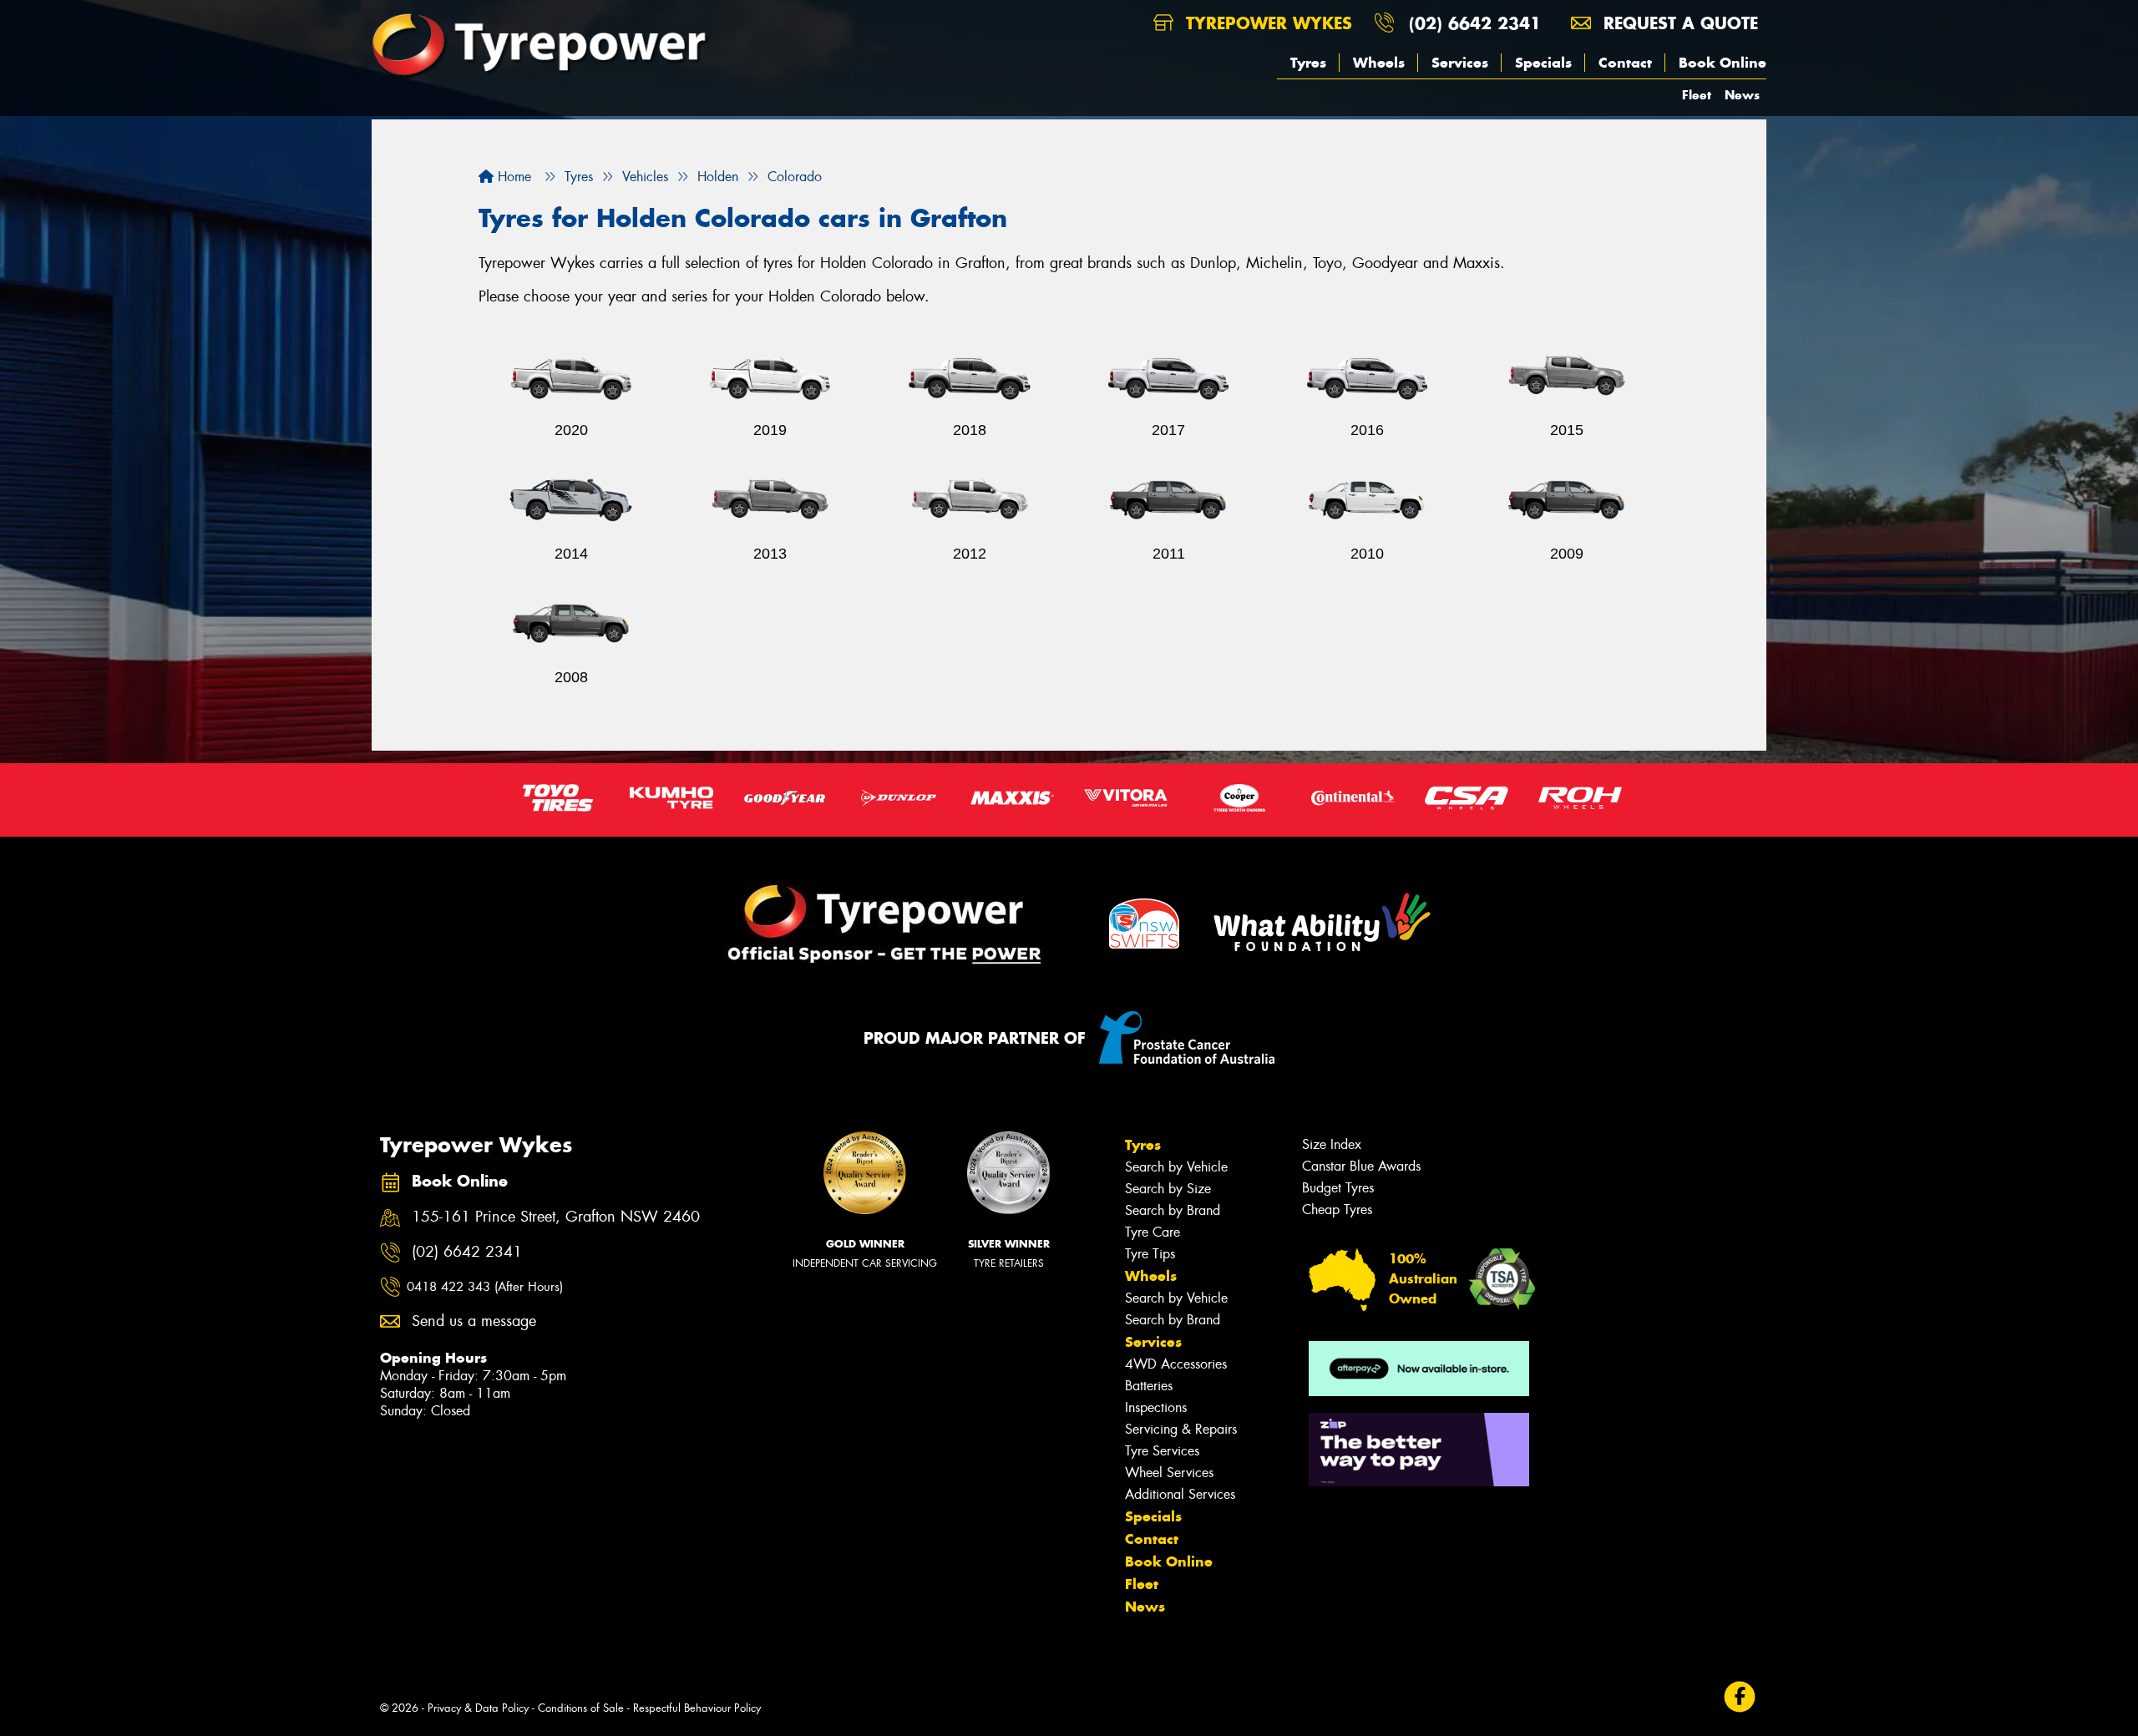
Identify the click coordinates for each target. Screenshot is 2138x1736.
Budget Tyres (1338, 1188)
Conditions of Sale (581, 1708)
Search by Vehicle (1176, 1167)
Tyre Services (1162, 1451)
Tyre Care (1153, 1232)
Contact (1625, 63)
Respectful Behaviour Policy (697, 1708)
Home (512, 177)
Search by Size (1168, 1189)
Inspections (1156, 1407)
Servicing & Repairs (1181, 1429)
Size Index (1332, 1144)
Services (1460, 63)
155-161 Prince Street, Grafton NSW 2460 (556, 1217)
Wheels (1379, 63)
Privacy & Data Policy (478, 1708)
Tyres (1308, 63)
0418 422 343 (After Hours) (485, 1287)
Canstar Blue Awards (1361, 1166)
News (1742, 95)
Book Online (1723, 63)
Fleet (1697, 95)
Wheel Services (1169, 1473)
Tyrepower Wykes (1266, 23)
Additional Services (1180, 1494)
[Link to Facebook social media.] (1740, 1696)
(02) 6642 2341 (1475, 23)
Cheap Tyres (1337, 1210)
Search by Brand (1173, 1210)
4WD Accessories (1176, 1364)
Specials (1543, 63)
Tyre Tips (1150, 1254)
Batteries (1149, 1386)
